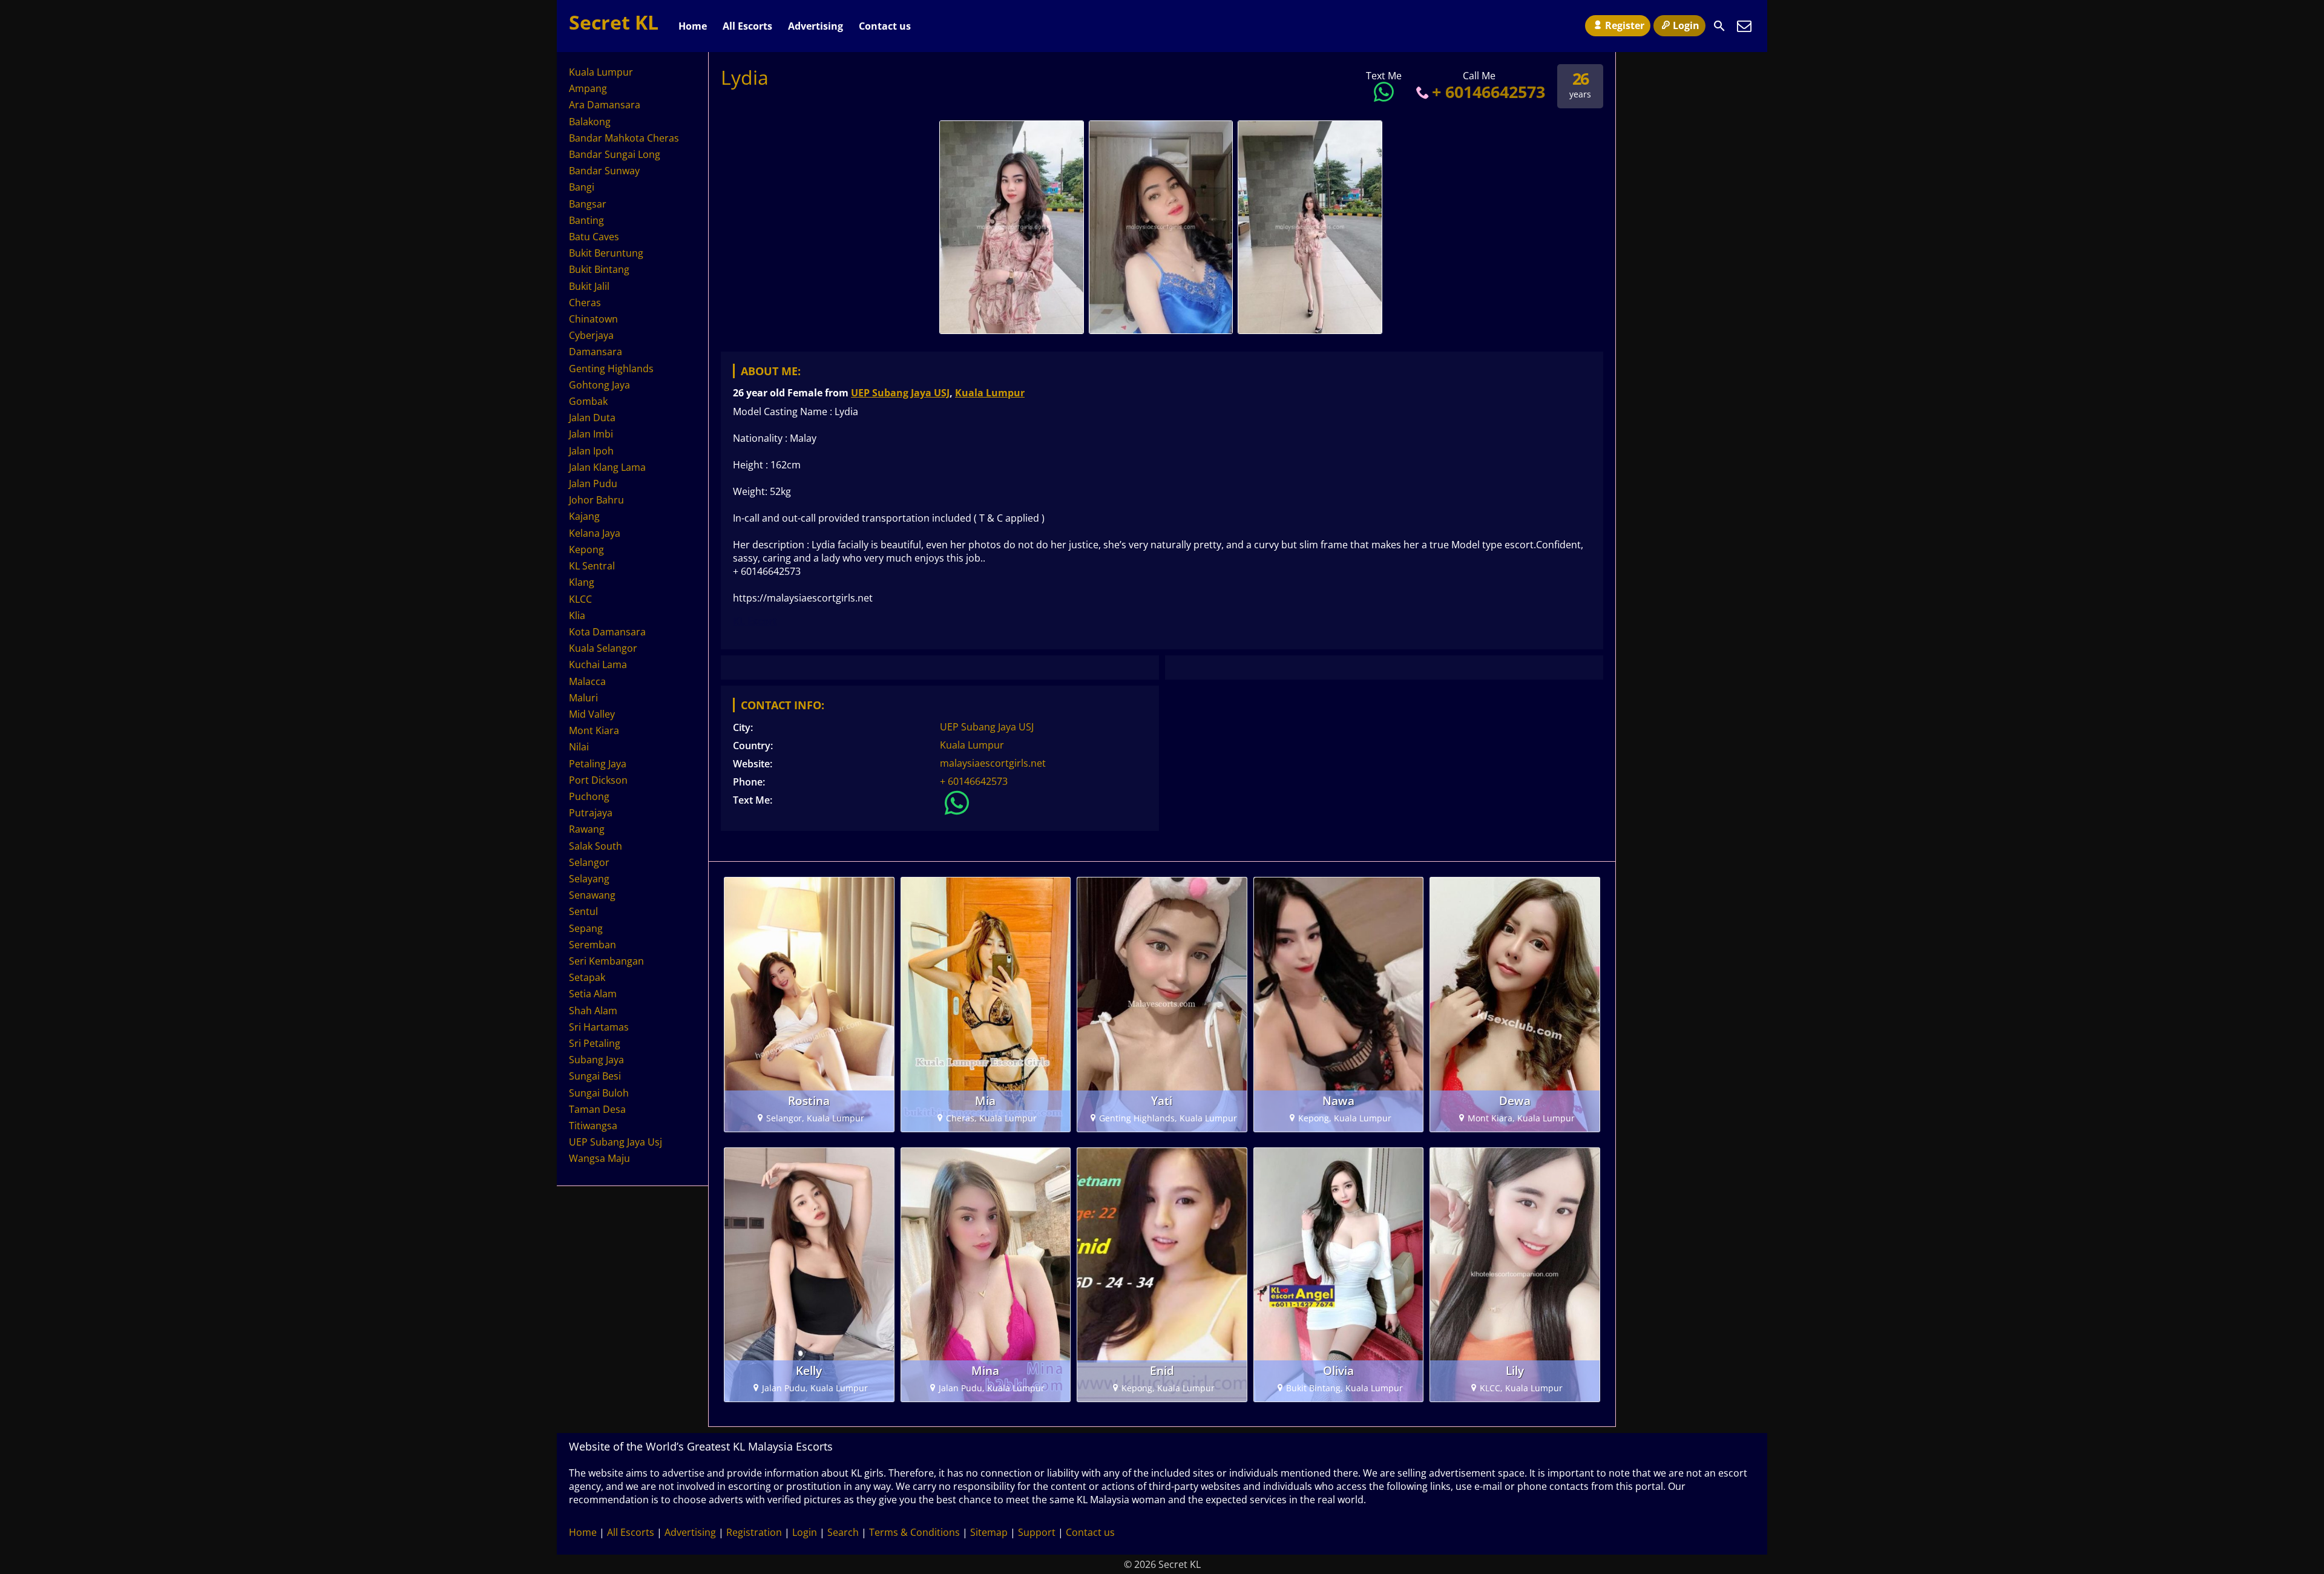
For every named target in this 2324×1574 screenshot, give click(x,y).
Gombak (588, 401)
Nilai (579, 747)
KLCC (580, 599)
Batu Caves (594, 237)
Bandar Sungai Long (615, 154)
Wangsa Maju (599, 1158)
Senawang (592, 895)
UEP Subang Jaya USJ (900, 393)
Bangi (582, 187)
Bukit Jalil (589, 286)
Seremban (592, 945)
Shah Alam (593, 1011)
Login (1686, 25)
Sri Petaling (595, 1043)
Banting (586, 220)
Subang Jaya (596, 1060)
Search (843, 1532)
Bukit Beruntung (606, 253)
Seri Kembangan (606, 961)
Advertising (816, 26)
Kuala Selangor (603, 648)
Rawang (587, 829)
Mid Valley (592, 714)
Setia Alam (593, 994)
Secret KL (614, 22)
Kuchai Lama (598, 664)
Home (693, 26)
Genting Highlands (611, 369)
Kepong (586, 549)
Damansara (596, 352)
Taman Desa (597, 1109)
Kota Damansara (607, 632)
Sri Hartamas (599, 1027)
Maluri (583, 698)
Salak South (596, 846)
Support (1037, 1532)
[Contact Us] (1744, 26)
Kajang (584, 516)
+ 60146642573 (1489, 92)
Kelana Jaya (595, 533)
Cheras (585, 303)
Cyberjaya (591, 335)
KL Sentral (592, 566)
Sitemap (989, 1532)
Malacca (587, 681)
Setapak (587, 977)
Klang (582, 582)
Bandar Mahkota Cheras (624, 138)
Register (1625, 25)
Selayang (589, 879)
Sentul (583, 911)
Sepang (586, 928)
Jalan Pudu (593, 484)
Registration (754, 1532)
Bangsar (588, 204)
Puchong (589, 796)
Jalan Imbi (591, 434)
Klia (577, 615)
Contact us (885, 26)
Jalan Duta (592, 418)
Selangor (589, 862)
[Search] (1719, 26)
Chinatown (593, 319)
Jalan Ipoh (591, 451)
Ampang (588, 88)
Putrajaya (591, 813)
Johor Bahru (596, 500)
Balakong (590, 122)
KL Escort (755, 621)
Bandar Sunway (604, 171)
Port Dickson (598, 780)
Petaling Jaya (598, 764)
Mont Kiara (594, 730)
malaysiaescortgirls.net (993, 763)
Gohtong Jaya (599, 385)
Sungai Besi (595, 1076)
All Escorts (747, 26)
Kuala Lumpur (990, 393)
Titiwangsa (593, 1126)
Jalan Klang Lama (607, 467)
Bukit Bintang (599, 269)
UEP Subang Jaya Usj (615, 1142)
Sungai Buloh (599, 1093)
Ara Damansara (605, 105)
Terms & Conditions (914, 1532)
